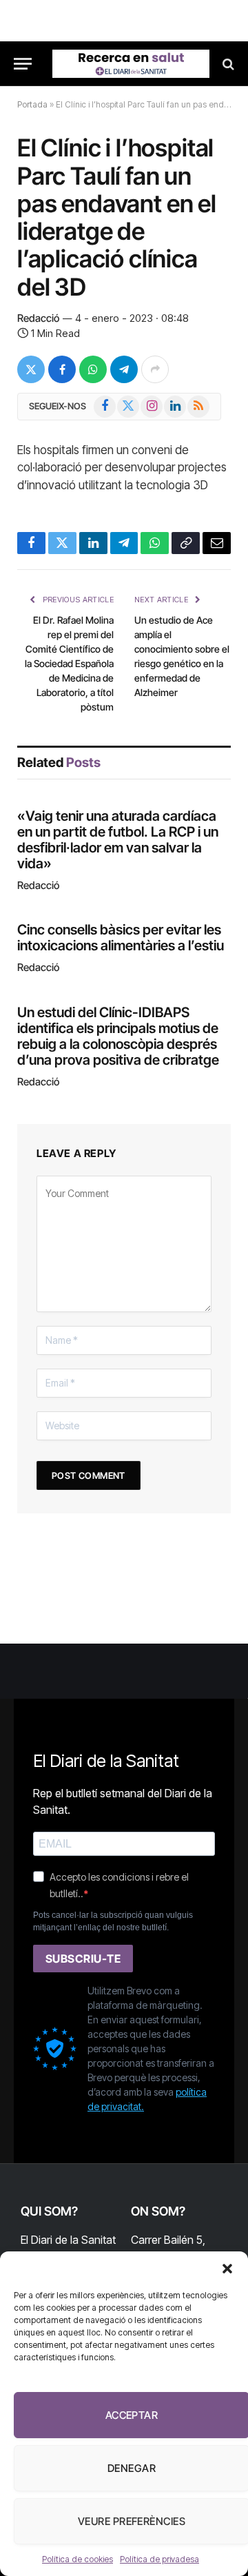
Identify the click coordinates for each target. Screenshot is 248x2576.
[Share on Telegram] (124, 369)
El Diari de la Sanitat (68, 2240)
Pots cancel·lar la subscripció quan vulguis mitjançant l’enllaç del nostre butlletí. (113, 1921)
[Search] (227, 64)
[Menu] (23, 64)
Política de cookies (77, 2559)
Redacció (38, 318)
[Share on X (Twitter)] (31, 369)
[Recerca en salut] (131, 64)
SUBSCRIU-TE (83, 1959)
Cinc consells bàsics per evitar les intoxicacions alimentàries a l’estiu (121, 938)
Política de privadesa (159, 2559)
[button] (227, 2269)
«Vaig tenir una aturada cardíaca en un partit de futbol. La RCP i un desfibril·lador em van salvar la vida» (118, 840)
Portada (32, 104)
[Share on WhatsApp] (93, 369)
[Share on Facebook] (62, 369)
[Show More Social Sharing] (155, 369)
